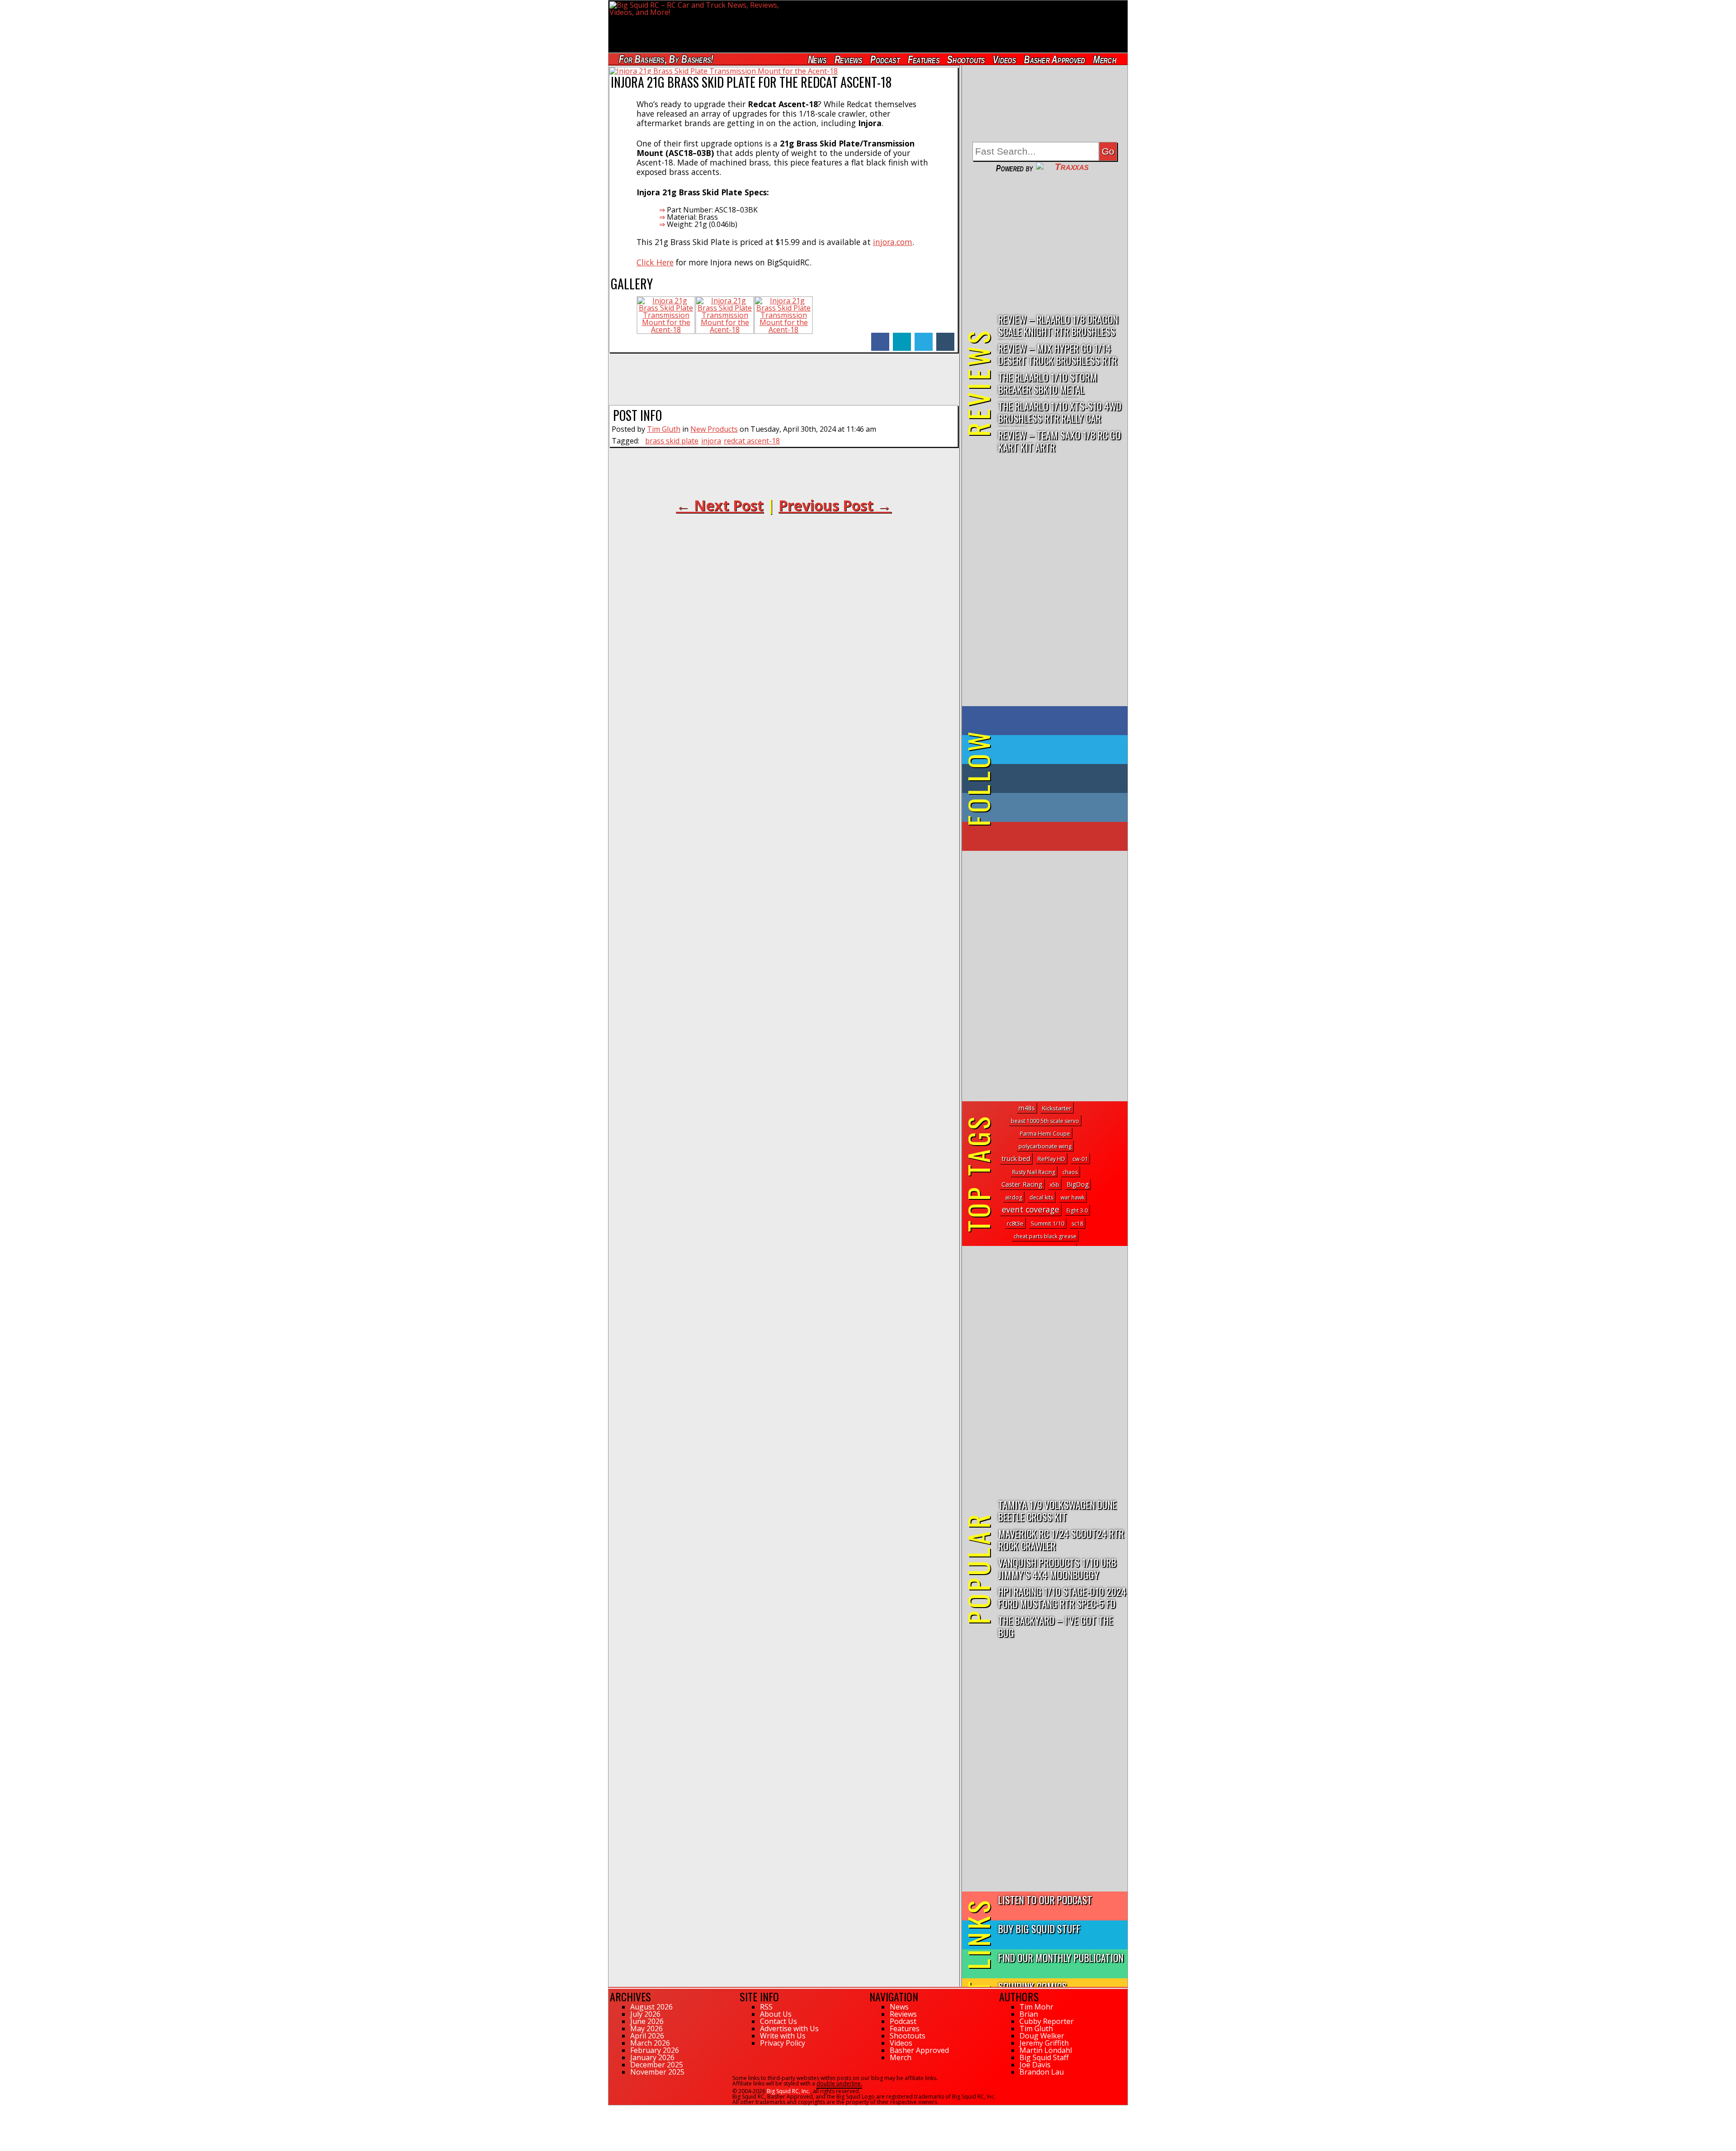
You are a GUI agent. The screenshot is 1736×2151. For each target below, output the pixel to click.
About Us (776, 2014)
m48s (1027, 1108)
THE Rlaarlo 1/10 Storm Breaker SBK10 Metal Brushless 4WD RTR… (1048, 384)
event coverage (1031, 1209)
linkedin (902, 337)
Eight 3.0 (1077, 1210)
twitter (924, 337)
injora (711, 441)
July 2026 (645, 2014)
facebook (880, 337)
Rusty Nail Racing (1034, 1172)
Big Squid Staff (1044, 2057)
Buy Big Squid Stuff (1039, 1928)
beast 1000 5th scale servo (1045, 1121)
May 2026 (646, 2028)
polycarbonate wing (1045, 1146)
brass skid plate (672, 441)
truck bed (1016, 1158)
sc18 (1077, 1224)
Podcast (885, 59)
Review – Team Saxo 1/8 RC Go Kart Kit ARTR (1059, 441)
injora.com (893, 242)
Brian (1029, 2014)
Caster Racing (1022, 1184)
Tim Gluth (664, 429)
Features (923, 59)
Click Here (655, 262)
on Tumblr (1057, 778)
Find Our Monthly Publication (1061, 1957)
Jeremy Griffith (1044, 2043)
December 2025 (657, 2065)
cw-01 (1080, 1159)
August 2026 (651, 2007)
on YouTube (1052, 836)
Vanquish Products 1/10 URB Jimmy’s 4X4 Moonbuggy (1057, 1568)
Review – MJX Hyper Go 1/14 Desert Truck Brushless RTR (1058, 354)
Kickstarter (1057, 1108)
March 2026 (650, 2043)
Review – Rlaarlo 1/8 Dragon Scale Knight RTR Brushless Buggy (1058, 326)
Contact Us (778, 2021)
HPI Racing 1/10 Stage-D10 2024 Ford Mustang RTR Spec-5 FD (1062, 1597)
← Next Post (720, 505)
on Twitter (1057, 750)
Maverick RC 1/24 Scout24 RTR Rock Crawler (1061, 1539)
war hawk (1073, 1197)
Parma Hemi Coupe (1045, 1134)
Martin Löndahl (1046, 2050)
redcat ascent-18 (752, 441)
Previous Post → (835, 505)
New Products (714, 429)
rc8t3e (1015, 1223)
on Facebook (1047, 721)
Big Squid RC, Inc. (788, 2091)
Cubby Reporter (1047, 2021)
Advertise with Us (789, 2028)
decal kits (1041, 1197)
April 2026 (647, 2036)
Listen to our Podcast (1045, 1899)
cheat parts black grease (1045, 1236)
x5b (1054, 1185)
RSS (766, 2007)
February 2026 (655, 2050)
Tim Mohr (1036, 2007)
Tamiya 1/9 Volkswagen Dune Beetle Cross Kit (1057, 1510)
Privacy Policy (783, 2043)
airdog (1014, 1197)
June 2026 (647, 2021)
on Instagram (1043, 807)
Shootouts (966, 59)
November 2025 (657, 2072)
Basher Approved (1055, 59)
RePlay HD (1051, 1159)
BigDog (1078, 1184)
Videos (1005, 59)
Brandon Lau (1042, 2072)
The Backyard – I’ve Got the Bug (1056, 1626)
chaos (1070, 1172)
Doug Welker (1042, 2036)
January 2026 (652, 2057)
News (817, 59)
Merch (1105, 59)
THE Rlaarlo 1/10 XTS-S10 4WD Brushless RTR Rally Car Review (1060, 413)
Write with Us (783, 2036)
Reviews (848, 59)
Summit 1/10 (1047, 1223)
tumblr (945, 337)
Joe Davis (1035, 2065)
